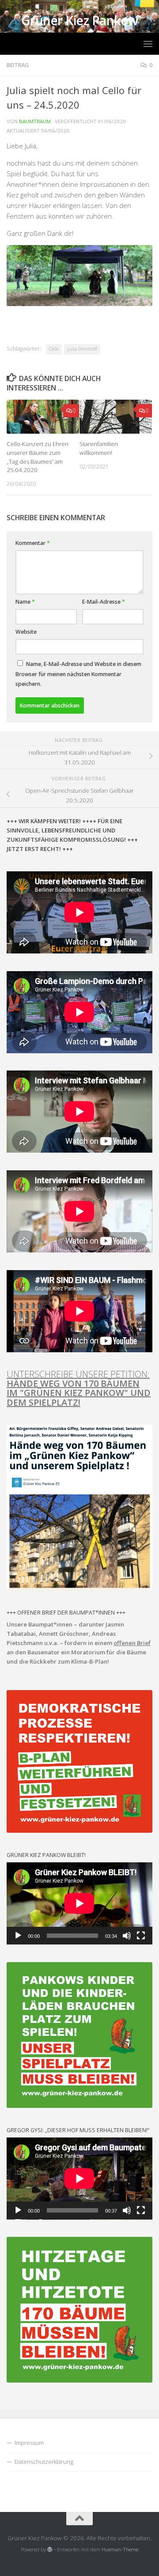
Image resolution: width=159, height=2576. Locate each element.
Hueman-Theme (120, 2549)
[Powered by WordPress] (50, 2550)
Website (26, 632)
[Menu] (148, 44)
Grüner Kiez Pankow (80, 21)
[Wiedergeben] (18, 1936)
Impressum (29, 2443)
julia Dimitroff (82, 349)
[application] (79, 1903)
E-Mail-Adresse (104, 602)
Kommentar (33, 543)
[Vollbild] (141, 1936)
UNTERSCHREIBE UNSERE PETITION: (79, 1388)
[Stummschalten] (127, 1936)
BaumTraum (35, 121)
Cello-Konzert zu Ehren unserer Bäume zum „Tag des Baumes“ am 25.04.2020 (38, 457)
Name (25, 602)
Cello (54, 349)
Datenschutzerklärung (44, 2462)
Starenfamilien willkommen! (99, 448)
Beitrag (18, 65)
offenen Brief (132, 1643)
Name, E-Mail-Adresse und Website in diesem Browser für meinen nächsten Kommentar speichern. (78, 674)
